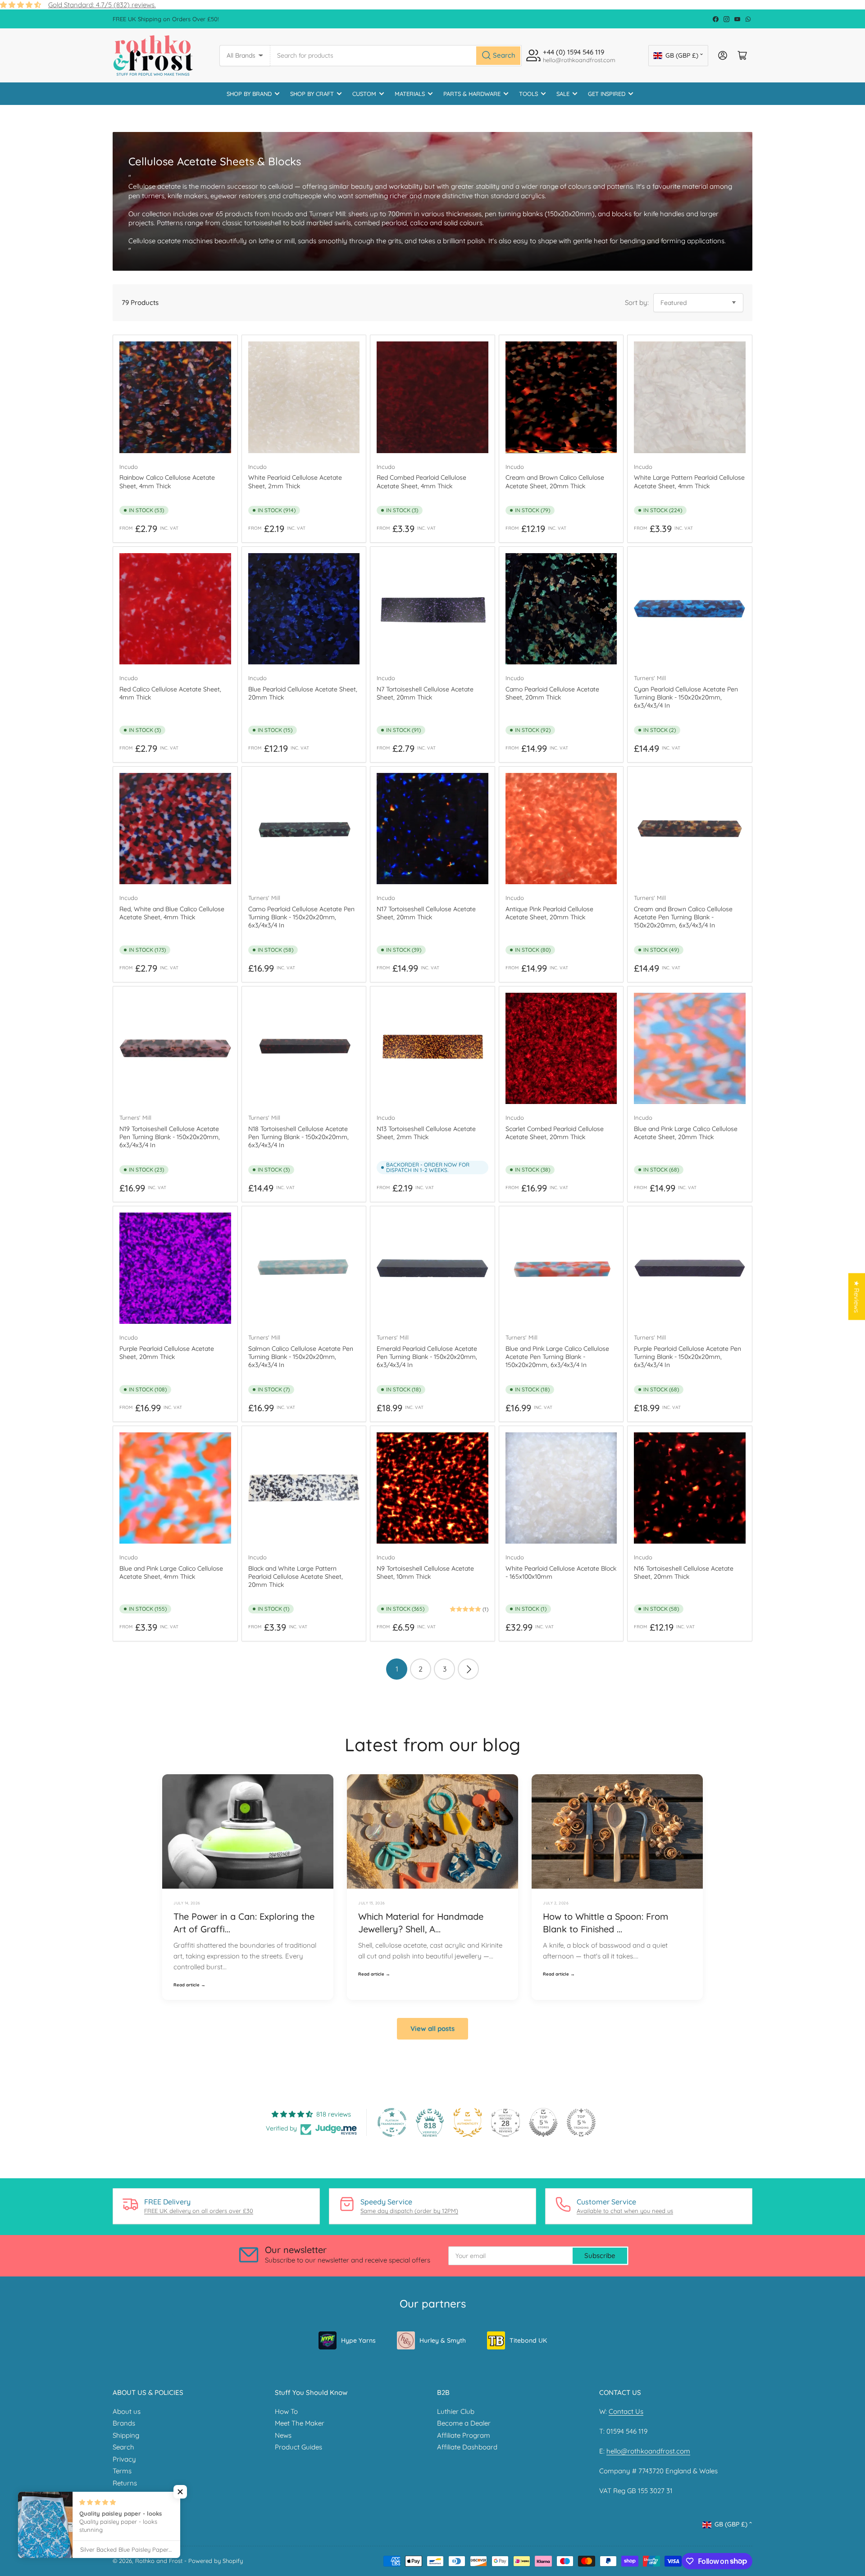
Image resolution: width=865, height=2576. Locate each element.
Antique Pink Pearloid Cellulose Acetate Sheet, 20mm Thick (549, 913)
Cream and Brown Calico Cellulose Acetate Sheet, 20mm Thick (555, 482)
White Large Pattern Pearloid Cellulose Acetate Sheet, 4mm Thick (689, 482)
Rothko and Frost (159, 2561)
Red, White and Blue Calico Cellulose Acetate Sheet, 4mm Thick (172, 913)
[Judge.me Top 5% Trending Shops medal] (581, 2122)
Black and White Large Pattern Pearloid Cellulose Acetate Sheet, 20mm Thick (296, 1576)
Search (123, 2447)
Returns (125, 2483)
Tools (528, 94)
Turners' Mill (650, 678)
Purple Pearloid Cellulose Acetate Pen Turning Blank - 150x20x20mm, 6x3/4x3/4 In (687, 1357)
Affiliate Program (464, 2435)
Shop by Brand (249, 94)
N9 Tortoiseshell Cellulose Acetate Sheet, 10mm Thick (425, 1572)
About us (127, 2411)
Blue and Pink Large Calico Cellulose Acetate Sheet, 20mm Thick (686, 1133)
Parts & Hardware (472, 94)
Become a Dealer (464, 2423)
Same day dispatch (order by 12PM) (409, 2211)
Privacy (124, 2459)
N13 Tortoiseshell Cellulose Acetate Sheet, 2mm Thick (426, 1133)
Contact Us (626, 2411)
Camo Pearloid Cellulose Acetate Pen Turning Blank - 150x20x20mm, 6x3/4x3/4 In (301, 917)
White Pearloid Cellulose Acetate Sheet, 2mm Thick (295, 482)
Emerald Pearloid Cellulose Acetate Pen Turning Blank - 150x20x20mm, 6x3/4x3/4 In (427, 1357)
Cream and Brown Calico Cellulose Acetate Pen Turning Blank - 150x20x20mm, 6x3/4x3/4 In (683, 917)
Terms (122, 2471)
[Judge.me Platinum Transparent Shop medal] (392, 2122)
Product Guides (298, 2447)
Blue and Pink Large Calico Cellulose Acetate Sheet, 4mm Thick (171, 1572)
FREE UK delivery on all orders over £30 (199, 2211)
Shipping (126, 2435)
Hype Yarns (358, 2340)
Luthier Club (456, 2411)
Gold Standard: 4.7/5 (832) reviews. (102, 5)
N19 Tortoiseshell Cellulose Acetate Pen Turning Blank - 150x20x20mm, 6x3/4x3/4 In (170, 1137)
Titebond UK (528, 2340)
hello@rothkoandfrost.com (648, 2451)
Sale (563, 94)
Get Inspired (607, 94)
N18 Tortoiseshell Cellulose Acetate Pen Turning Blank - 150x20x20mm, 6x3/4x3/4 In (298, 1137)
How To (286, 2411)
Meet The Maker (300, 2423)
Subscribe (600, 2256)
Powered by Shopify (216, 2561)
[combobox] (396, 56)
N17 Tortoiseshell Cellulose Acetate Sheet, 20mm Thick (426, 913)
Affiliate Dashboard (467, 2447)
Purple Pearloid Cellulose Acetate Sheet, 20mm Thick (167, 1353)
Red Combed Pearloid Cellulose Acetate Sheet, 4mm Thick (421, 482)
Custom (364, 94)
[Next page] (468, 1669)
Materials (410, 94)
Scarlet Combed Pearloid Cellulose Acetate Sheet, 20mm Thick (555, 1133)
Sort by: (637, 302)
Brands (124, 2423)
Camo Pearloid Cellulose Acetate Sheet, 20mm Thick (552, 693)
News (283, 2435)
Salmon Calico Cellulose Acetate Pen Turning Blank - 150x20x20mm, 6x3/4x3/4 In (301, 1357)
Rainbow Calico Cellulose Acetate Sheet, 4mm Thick (167, 482)
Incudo (129, 467)
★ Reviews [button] (857, 1296)
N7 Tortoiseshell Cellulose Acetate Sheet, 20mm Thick (425, 693)
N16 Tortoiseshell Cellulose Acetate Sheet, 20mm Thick (684, 1572)
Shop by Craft (312, 94)
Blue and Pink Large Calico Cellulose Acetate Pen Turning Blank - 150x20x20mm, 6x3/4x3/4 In (557, 1357)
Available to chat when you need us (625, 2211)
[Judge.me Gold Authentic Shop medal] (468, 2122)
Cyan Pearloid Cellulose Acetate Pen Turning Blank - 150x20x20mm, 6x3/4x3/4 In (686, 697)
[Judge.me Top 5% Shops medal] (543, 2122)
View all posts (432, 2029)
